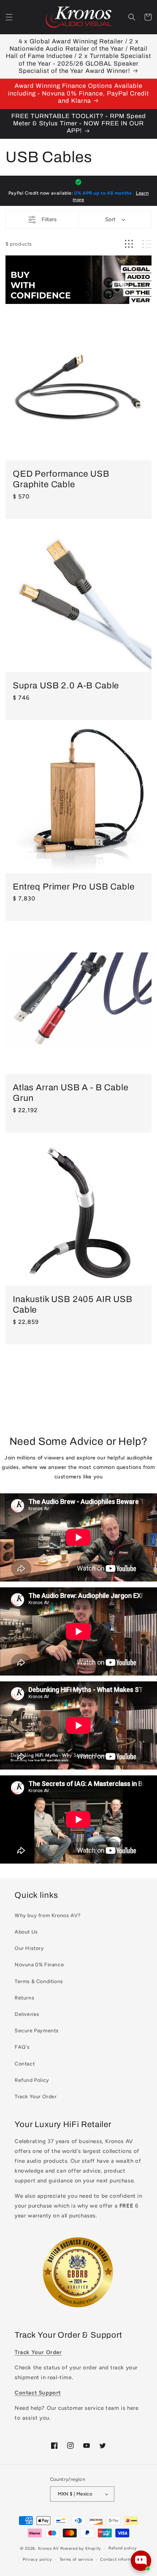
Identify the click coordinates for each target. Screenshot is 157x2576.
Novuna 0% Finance (39, 1965)
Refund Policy (32, 2080)
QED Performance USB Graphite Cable (61, 479)
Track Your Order (36, 2097)
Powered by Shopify (81, 2548)
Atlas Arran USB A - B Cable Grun (71, 1093)
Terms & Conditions (39, 1981)
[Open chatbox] (141, 2561)
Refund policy (123, 2548)
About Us (26, 1932)
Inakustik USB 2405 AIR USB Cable (73, 1304)
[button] (9, 17)
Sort (110, 219)
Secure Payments (37, 2031)
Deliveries (27, 2014)
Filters (49, 219)
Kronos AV (49, 2548)
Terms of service (76, 2559)
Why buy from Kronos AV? (48, 1916)
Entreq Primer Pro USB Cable (74, 887)
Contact (25, 2064)
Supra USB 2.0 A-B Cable (66, 685)
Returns (24, 1998)
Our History (29, 1948)
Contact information (121, 2559)
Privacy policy (37, 2559)
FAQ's (22, 2047)
